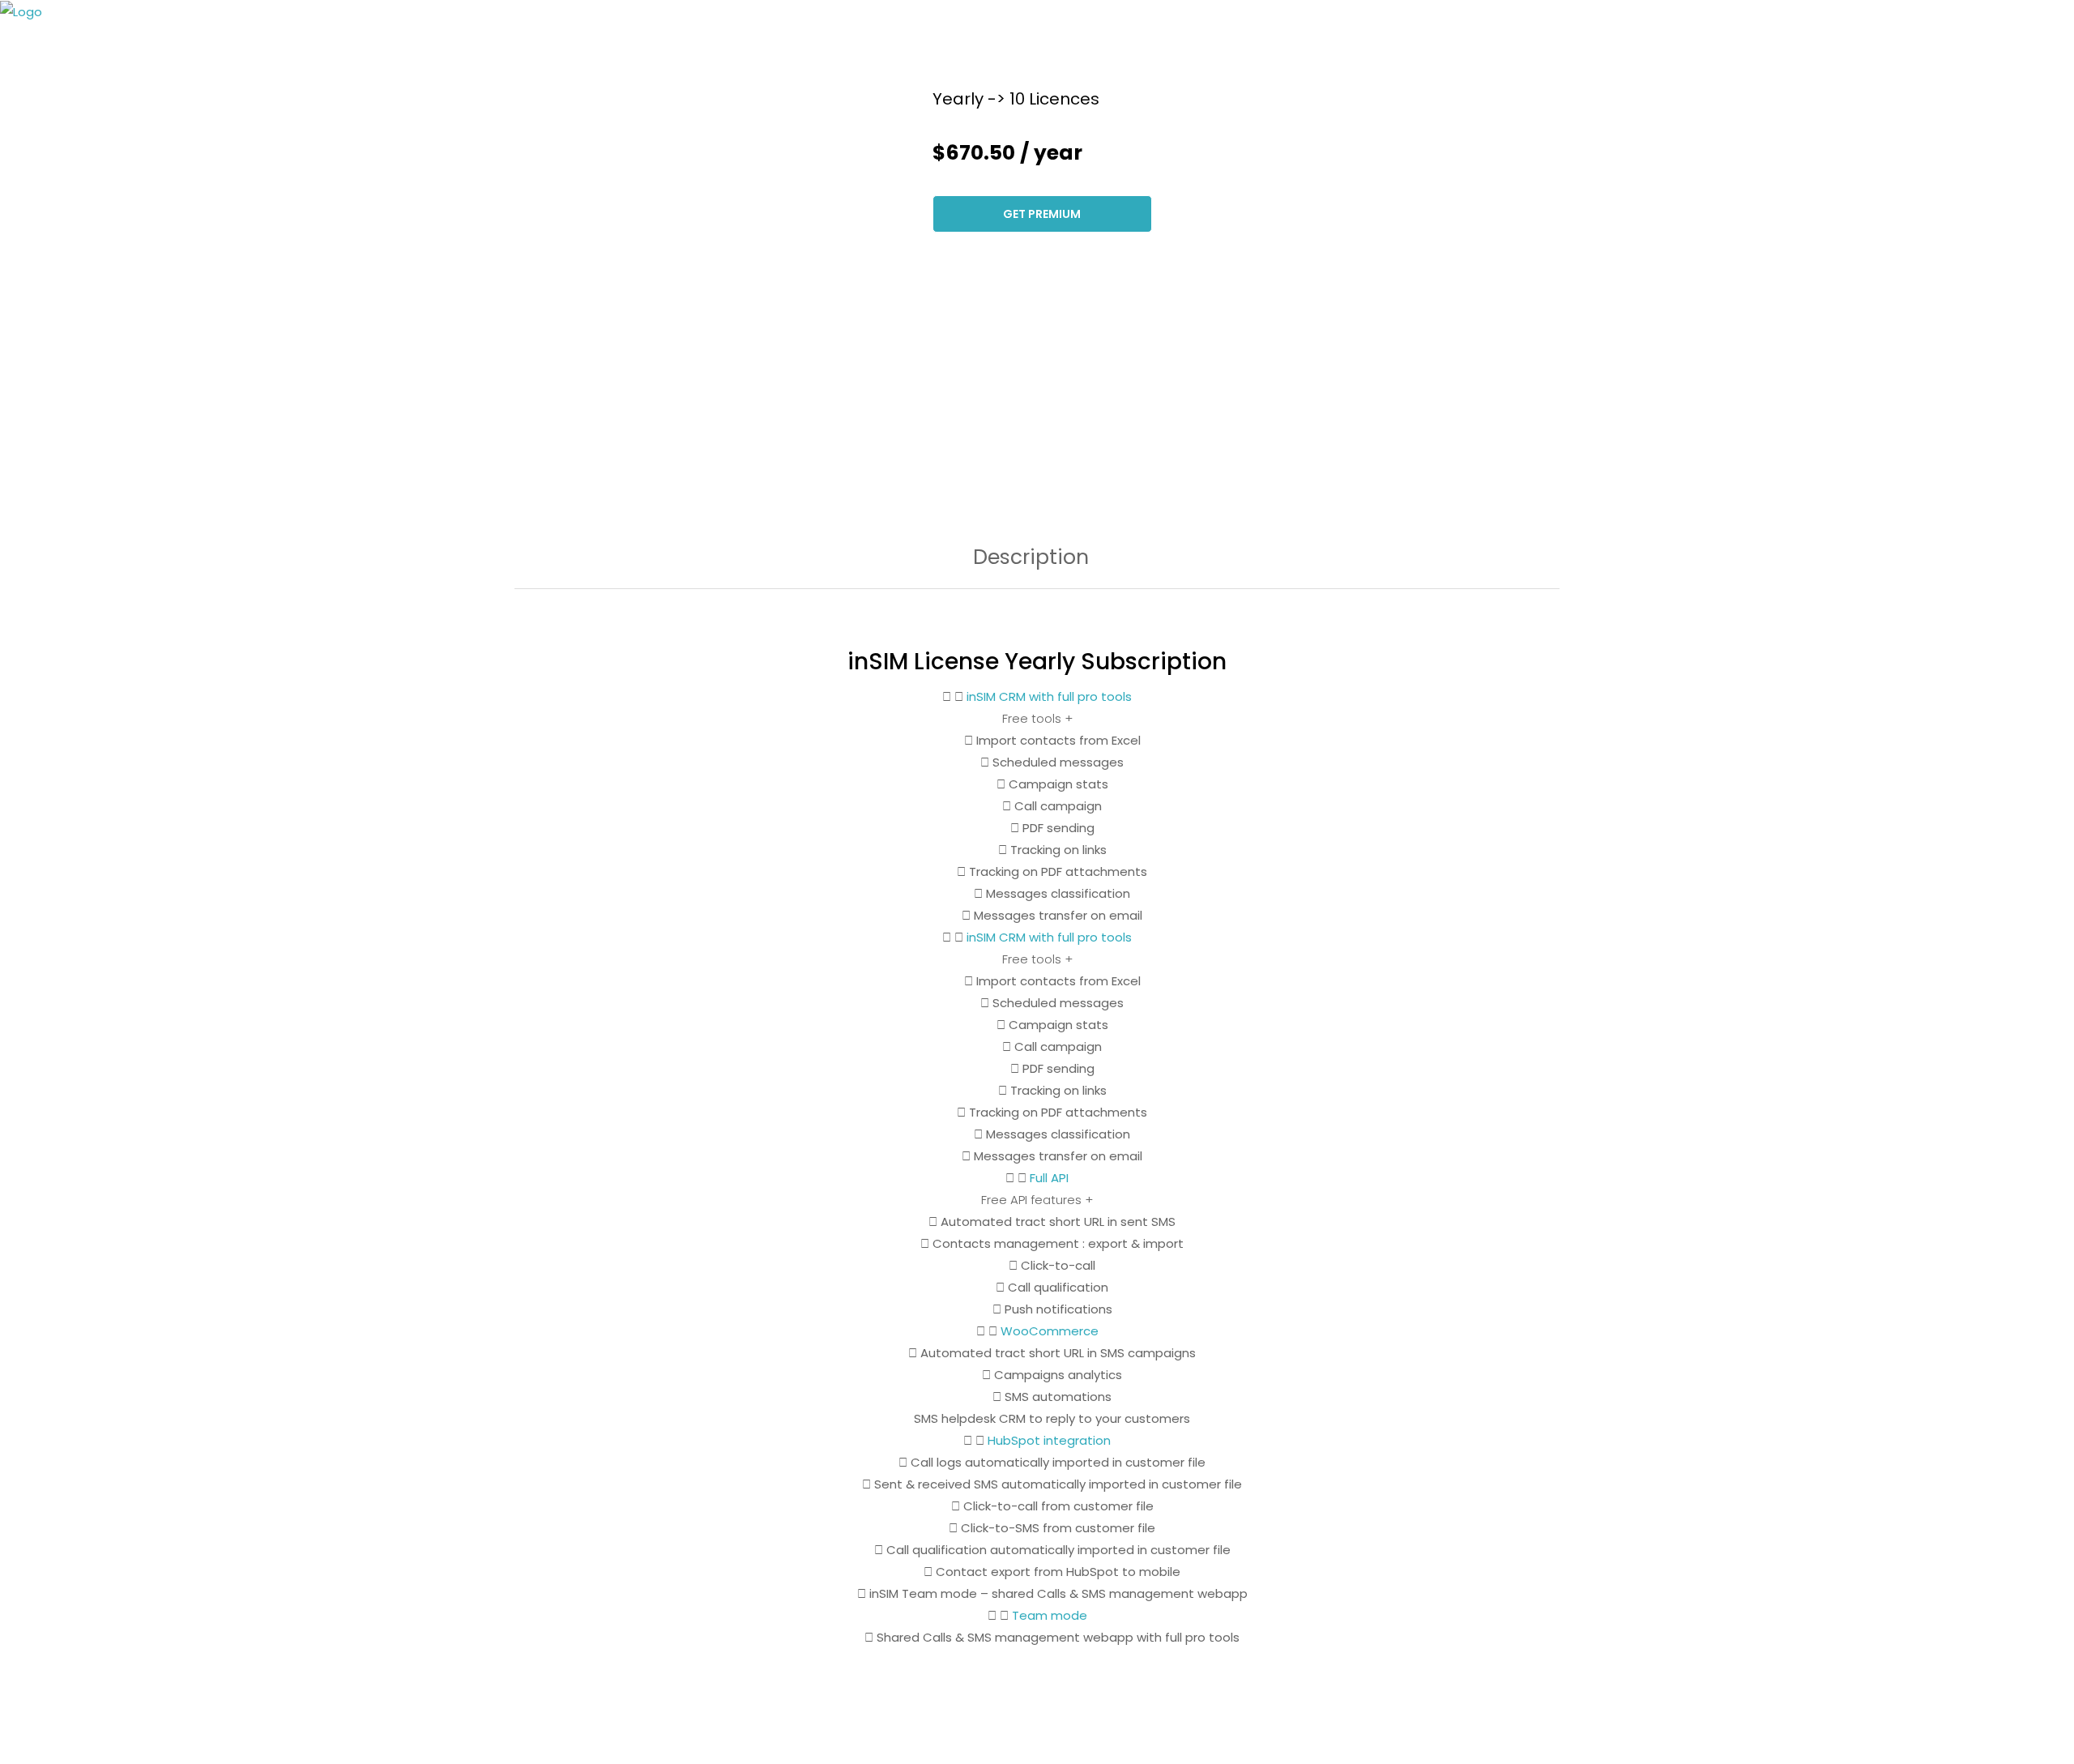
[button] (1037, 696)
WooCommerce (1050, 1331)
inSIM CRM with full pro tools (1049, 696)
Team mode (1050, 1615)
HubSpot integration (1049, 1440)
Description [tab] (1031, 559)
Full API (1049, 1178)
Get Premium (1042, 214)
